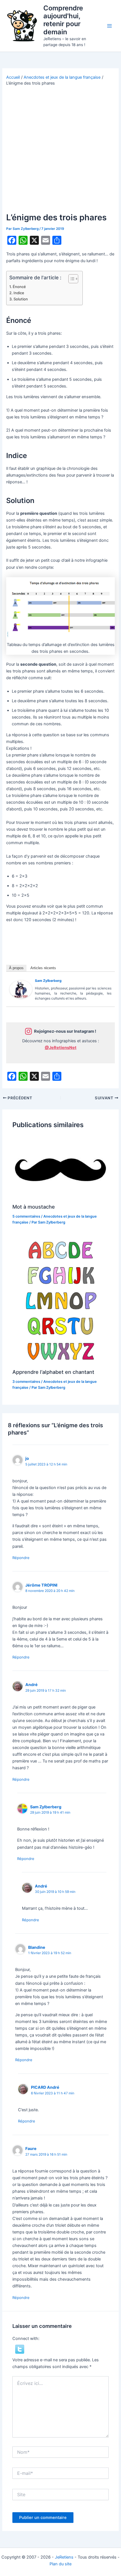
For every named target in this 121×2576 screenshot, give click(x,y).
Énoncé (19, 287)
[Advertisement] (60, 149)
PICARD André (45, 2087)
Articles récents (43, 968)
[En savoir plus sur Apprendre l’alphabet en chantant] (60, 1300)
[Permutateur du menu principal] (109, 26)
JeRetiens (64, 2557)
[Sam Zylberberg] (21, 989)
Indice (19, 293)
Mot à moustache (34, 1207)
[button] (20, 2349)
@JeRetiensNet (61, 1048)
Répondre (21, 1558)
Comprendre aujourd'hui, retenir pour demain (63, 20)
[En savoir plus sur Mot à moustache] (60, 1167)
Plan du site (60, 2564)
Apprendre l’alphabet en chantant (53, 1372)
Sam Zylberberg (48, 981)
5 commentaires (26, 1216)
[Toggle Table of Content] (70, 279)
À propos (16, 968)
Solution (21, 299)
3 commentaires (26, 1382)
